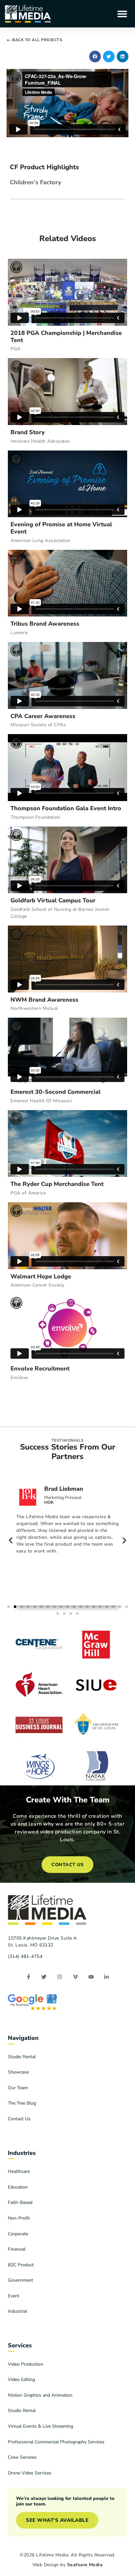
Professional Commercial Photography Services (56, 2442)
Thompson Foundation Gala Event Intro (66, 808)
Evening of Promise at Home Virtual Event (61, 528)
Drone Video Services (30, 2473)
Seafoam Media (85, 2565)
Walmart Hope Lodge (41, 1276)
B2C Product (21, 2265)
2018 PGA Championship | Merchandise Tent (66, 336)
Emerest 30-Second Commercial (56, 1092)
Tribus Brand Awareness (45, 624)
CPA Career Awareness (43, 716)
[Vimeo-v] (76, 1977)
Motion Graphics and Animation (40, 2395)
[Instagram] (60, 1977)
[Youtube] (91, 1977)
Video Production (26, 2364)
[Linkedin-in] (107, 1977)
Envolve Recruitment (40, 1369)
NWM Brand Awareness (44, 1000)
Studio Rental (22, 2057)
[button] (122, 14)
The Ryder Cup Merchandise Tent (57, 1184)
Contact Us (19, 2119)
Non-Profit (19, 2218)
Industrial (18, 2311)
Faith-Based (20, 2202)
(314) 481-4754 (25, 1956)
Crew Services (22, 2457)
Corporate (18, 2234)
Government (20, 2280)
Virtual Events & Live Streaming (40, 2426)
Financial (17, 2249)
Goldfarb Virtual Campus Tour (53, 900)
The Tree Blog (22, 2103)
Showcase (18, 2072)
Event (14, 2296)
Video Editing (21, 2379)
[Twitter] (44, 1977)
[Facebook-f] (28, 1977)
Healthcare (19, 2171)
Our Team (18, 2088)
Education (18, 2187)
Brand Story (28, 432)
